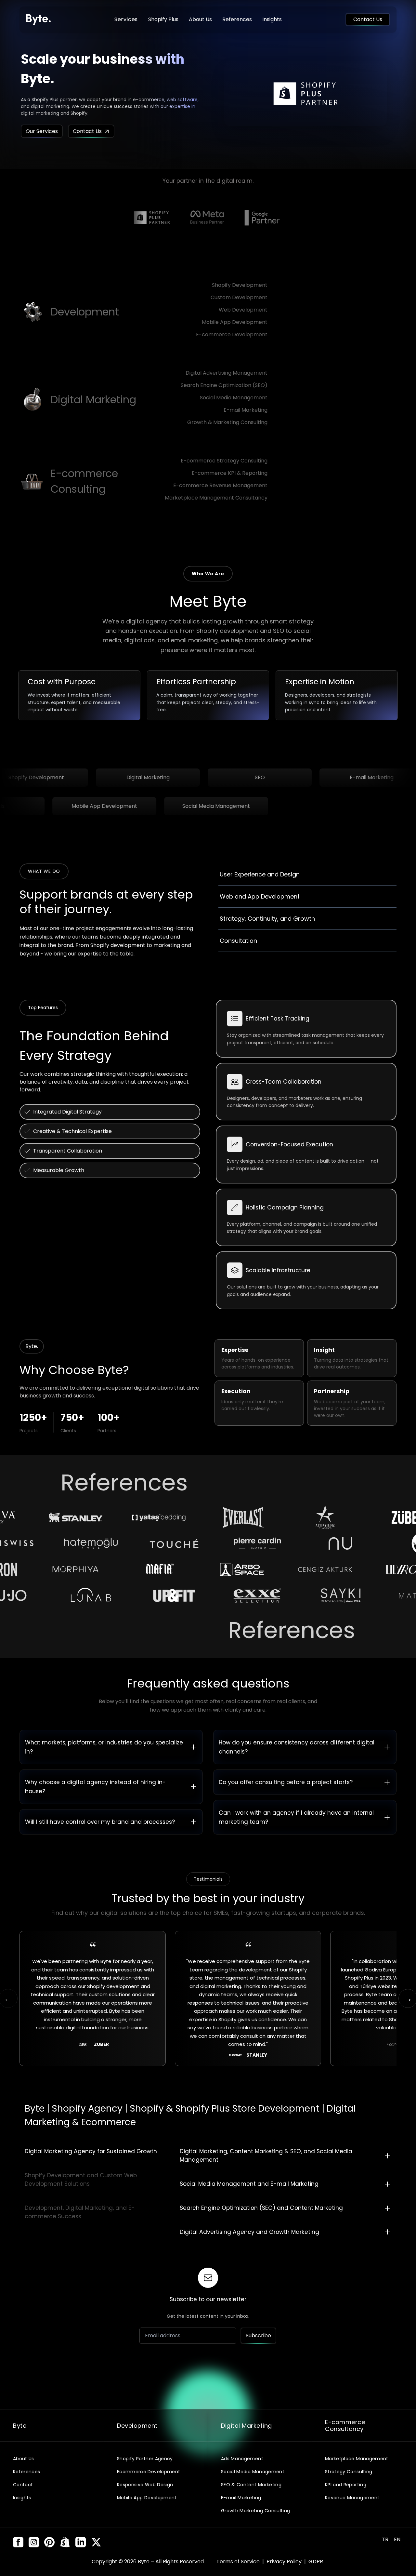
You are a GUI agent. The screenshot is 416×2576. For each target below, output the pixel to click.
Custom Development (239, 297)
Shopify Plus (163, 19)
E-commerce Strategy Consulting (224, 461)
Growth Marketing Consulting (255, 2511)
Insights (272, 19)
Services (126, 19)
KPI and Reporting (346, 2485)
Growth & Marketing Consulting (227, 422)
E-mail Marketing (246, 410)
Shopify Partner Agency (145, 2459)
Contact (23, 2485)
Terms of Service (239, 2562)
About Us (200, 19)
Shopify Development (240, 285)
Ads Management (242, 2459)
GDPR (316, 2562)
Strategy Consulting (349, 2472)
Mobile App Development (235, 322)
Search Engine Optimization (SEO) (224, 385)
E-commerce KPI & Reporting (230, 473)
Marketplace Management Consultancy (216, 498)
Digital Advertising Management (227, 373)
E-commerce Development (232, 334)
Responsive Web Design (145, 2485)
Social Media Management (234, 398)
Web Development (243, 310)
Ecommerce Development (149, 2472)
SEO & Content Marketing (251, 2485)
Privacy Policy (285, 2562)
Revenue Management (352, 2498)
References (237, 19)
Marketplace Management (357, 2459)
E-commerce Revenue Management (220, 485)
